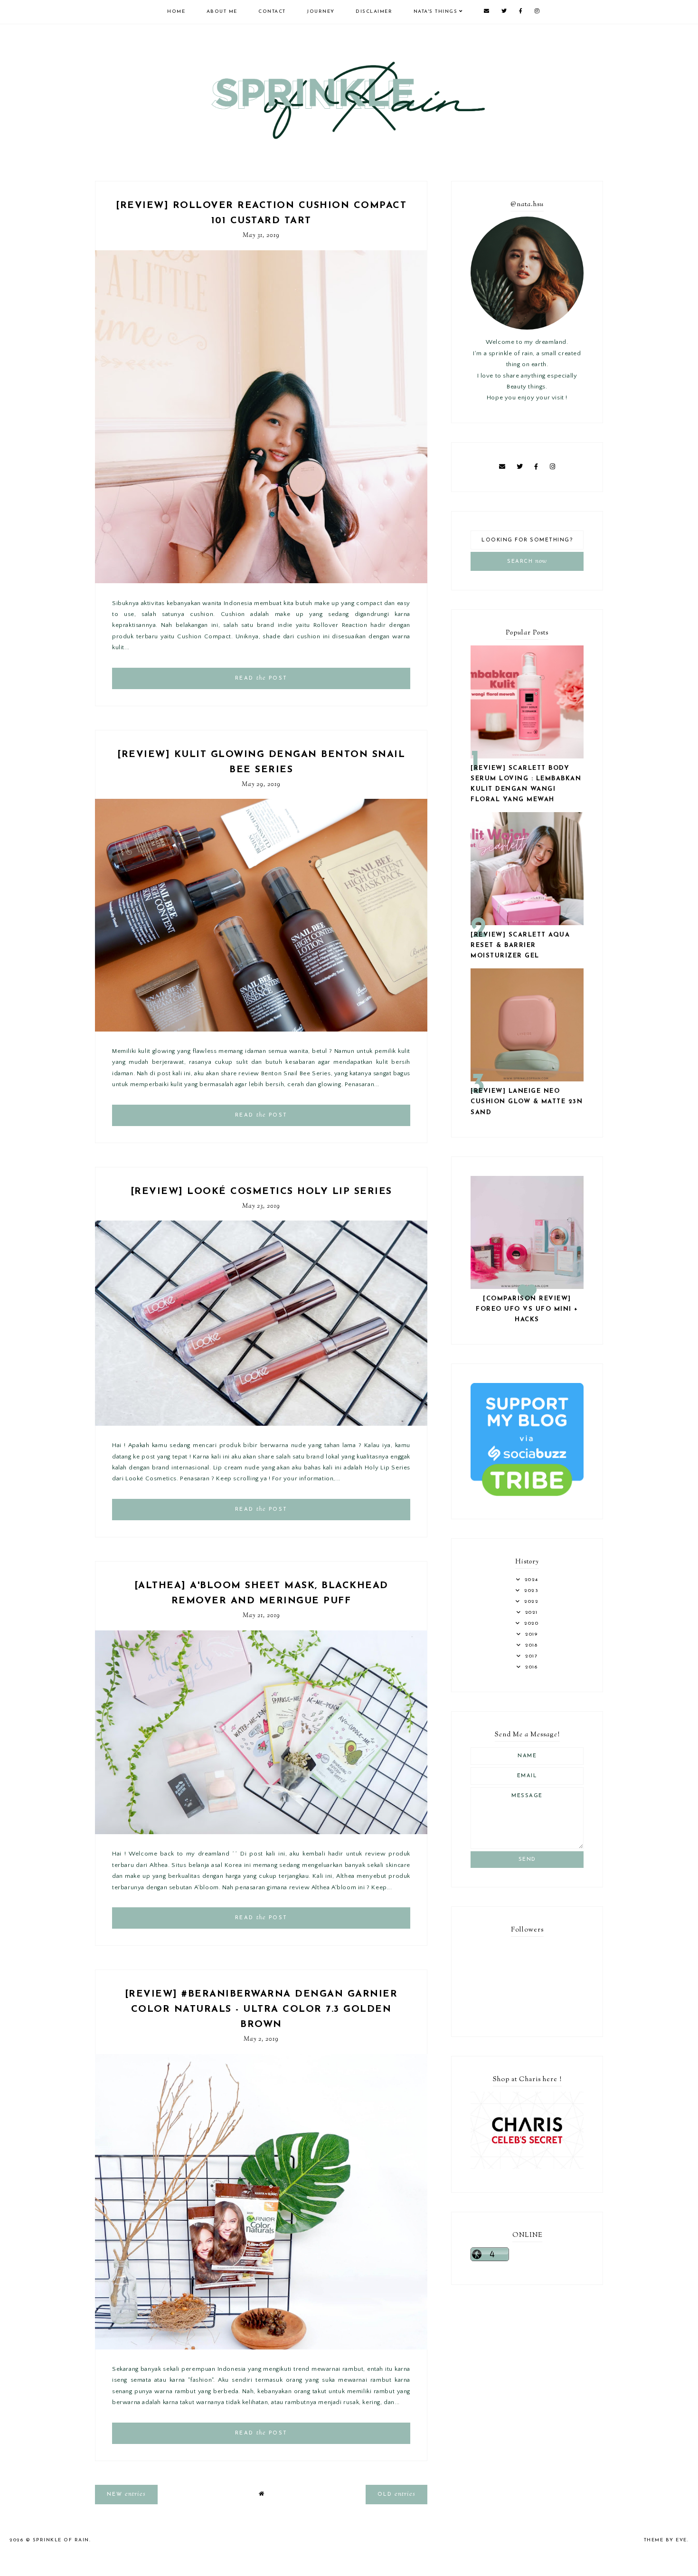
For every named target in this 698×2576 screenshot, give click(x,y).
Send (527, 1860)
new (126, 2494)
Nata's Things (436, 12)
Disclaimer (374, 12)
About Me (222, 12)
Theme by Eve (665, 2540)
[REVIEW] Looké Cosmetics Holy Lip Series (261, 1192)
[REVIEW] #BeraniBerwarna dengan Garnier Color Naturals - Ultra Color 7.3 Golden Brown (261, 2009)
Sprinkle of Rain (61, 2540)
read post (261, 678)
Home (176, 12)
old (396, 2494)
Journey (321, 12)
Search (527, 561)
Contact (272, 12)
